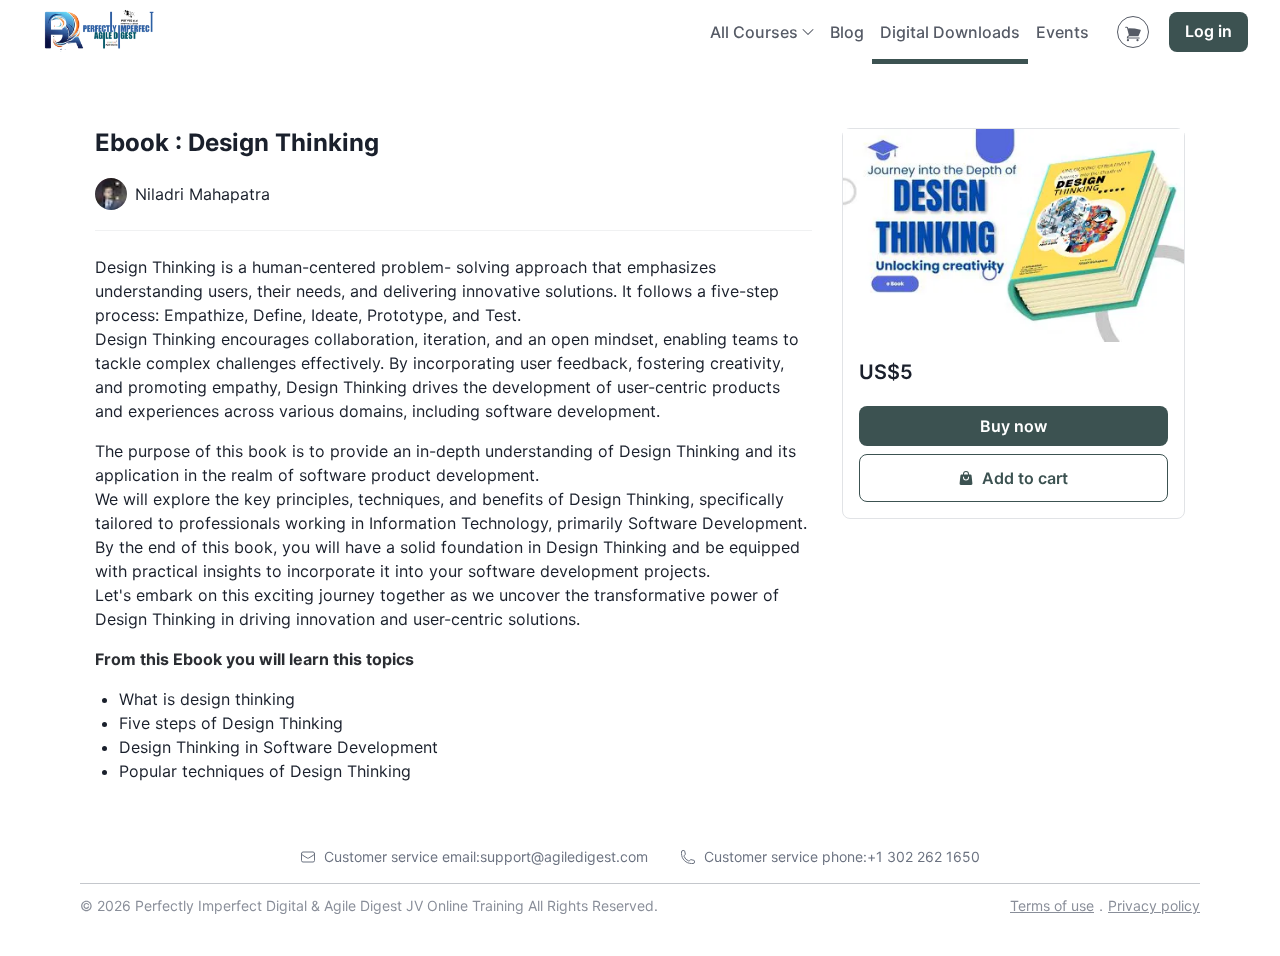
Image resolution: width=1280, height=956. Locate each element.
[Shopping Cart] (1133, 32)
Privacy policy (1154, 905)
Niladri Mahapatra (202, 194)
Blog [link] (847, 32)
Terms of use (1052, 905)
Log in (1208, 32)
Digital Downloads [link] (950, 32)
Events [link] (1062, 32)
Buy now (1013, 426)
